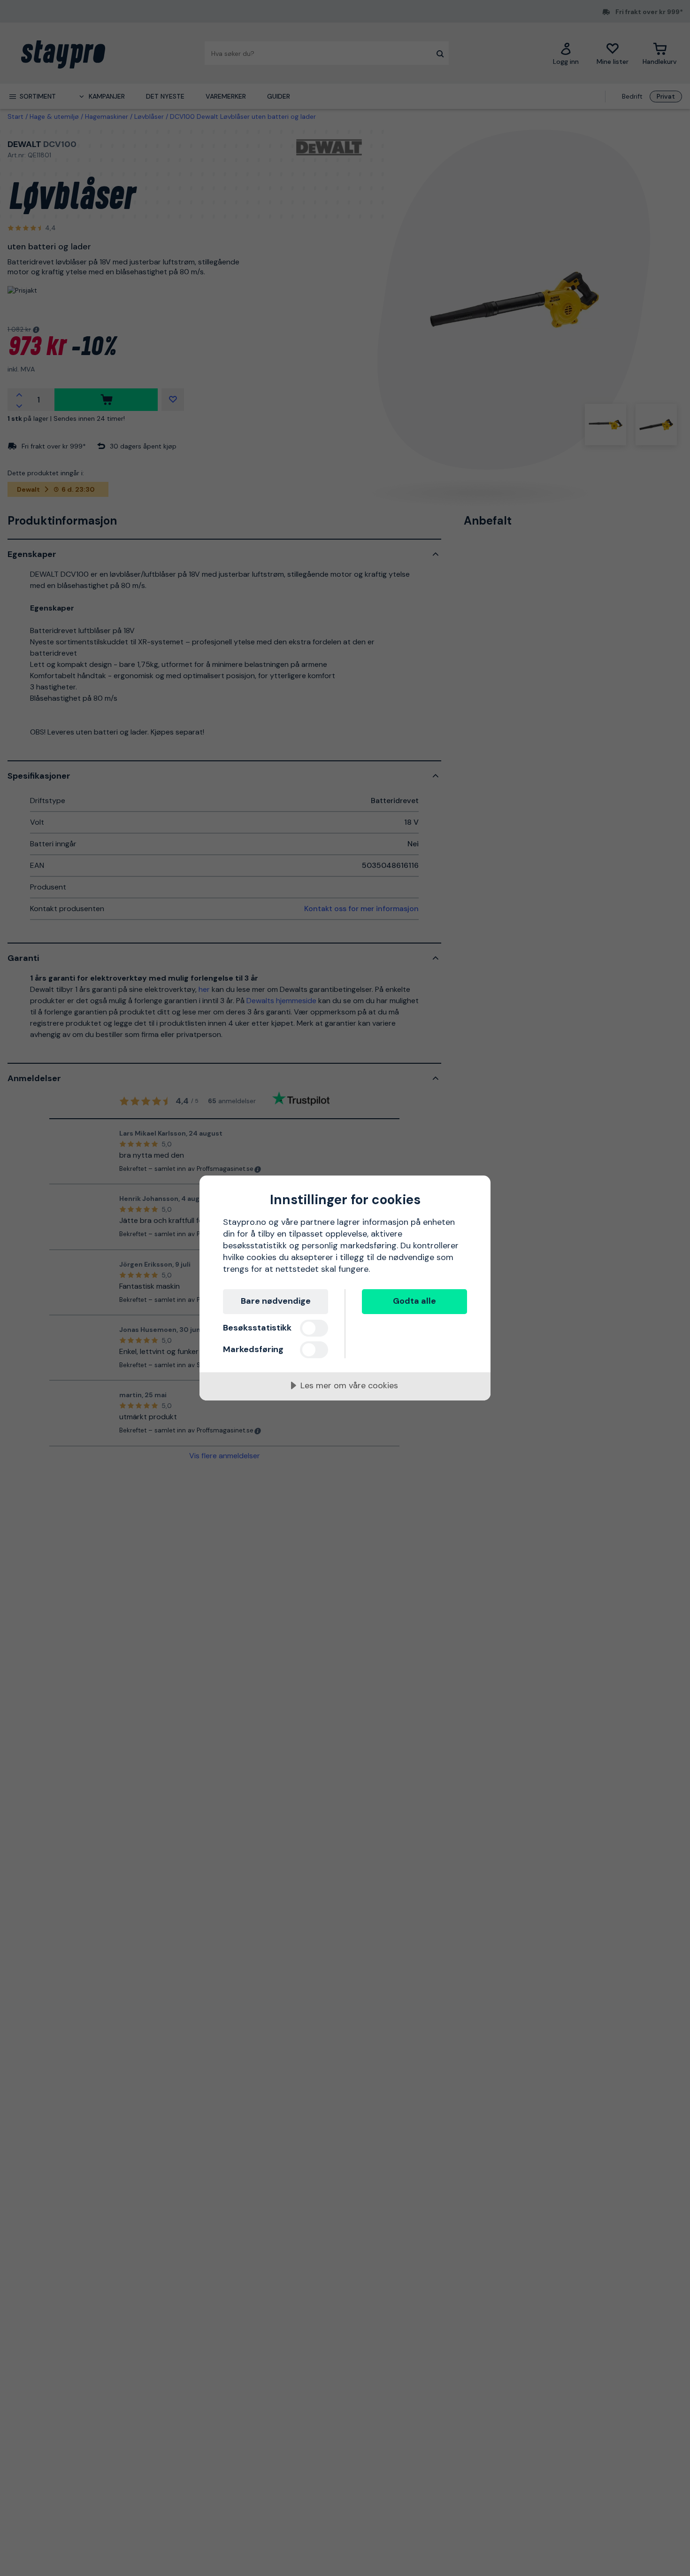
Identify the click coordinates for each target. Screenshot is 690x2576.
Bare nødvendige (276, 1301)
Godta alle (414, 1301)
